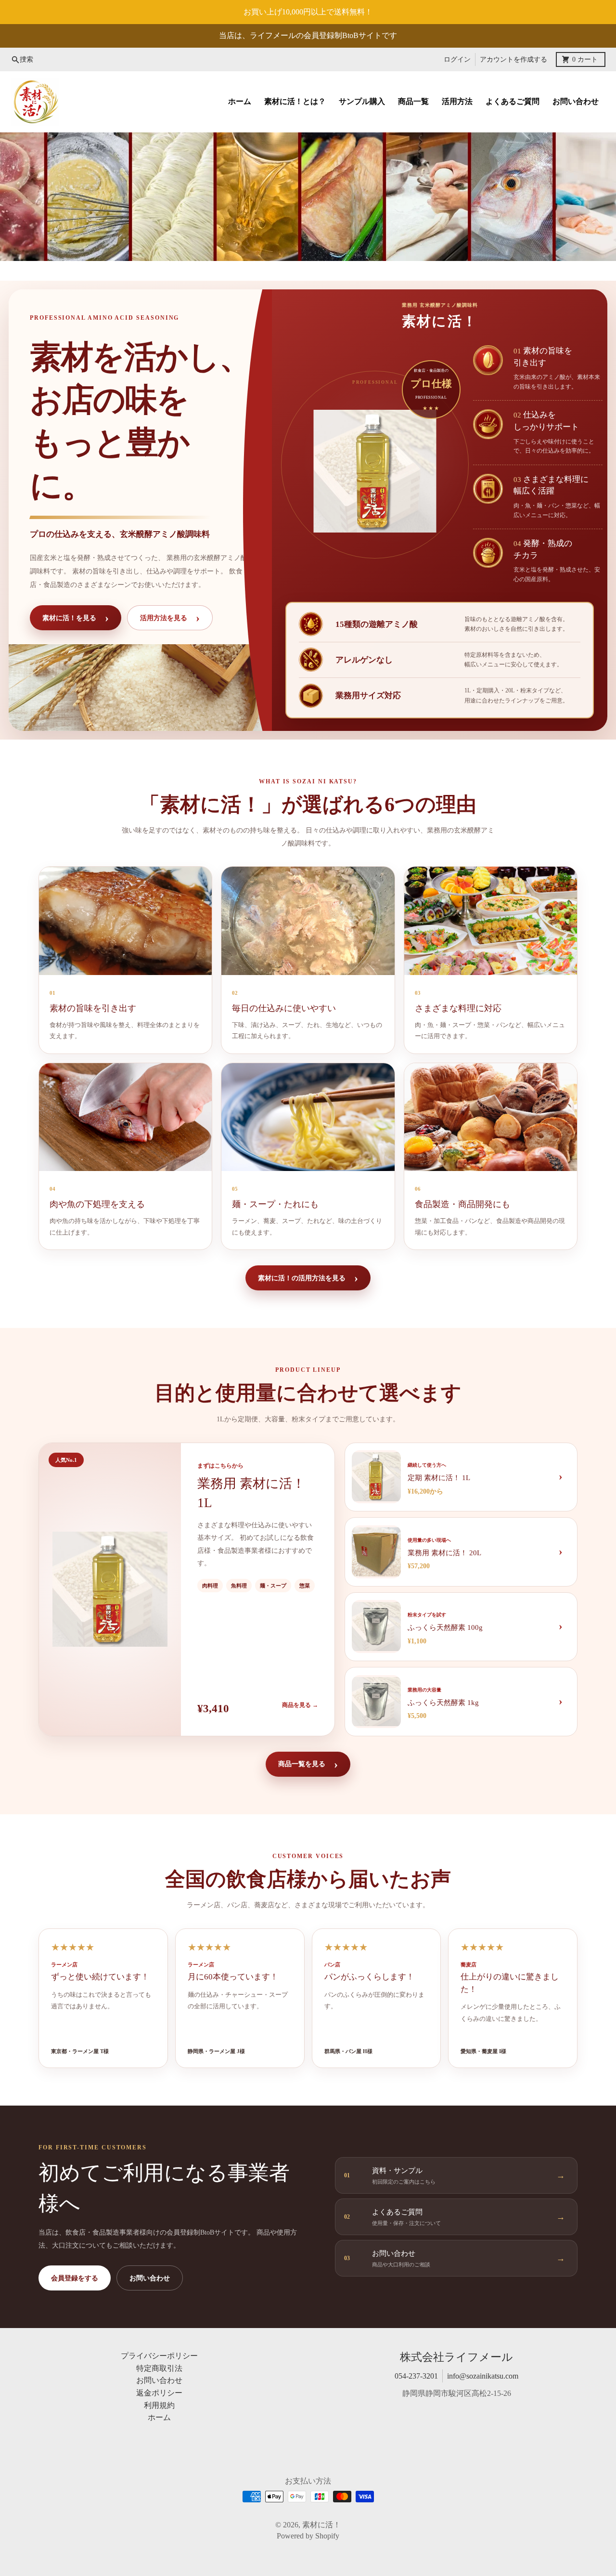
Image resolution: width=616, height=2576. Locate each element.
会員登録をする (75, 2278)
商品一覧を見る (308, 1764)
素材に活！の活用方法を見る (308, 1278)
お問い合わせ (150, 2278)
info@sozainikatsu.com (483, 2376)
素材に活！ (321, 2525)
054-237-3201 (416, 2376)
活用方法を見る (170, 618)
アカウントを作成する (513, 59)
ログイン (457, 59)
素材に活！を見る (76, 618)
